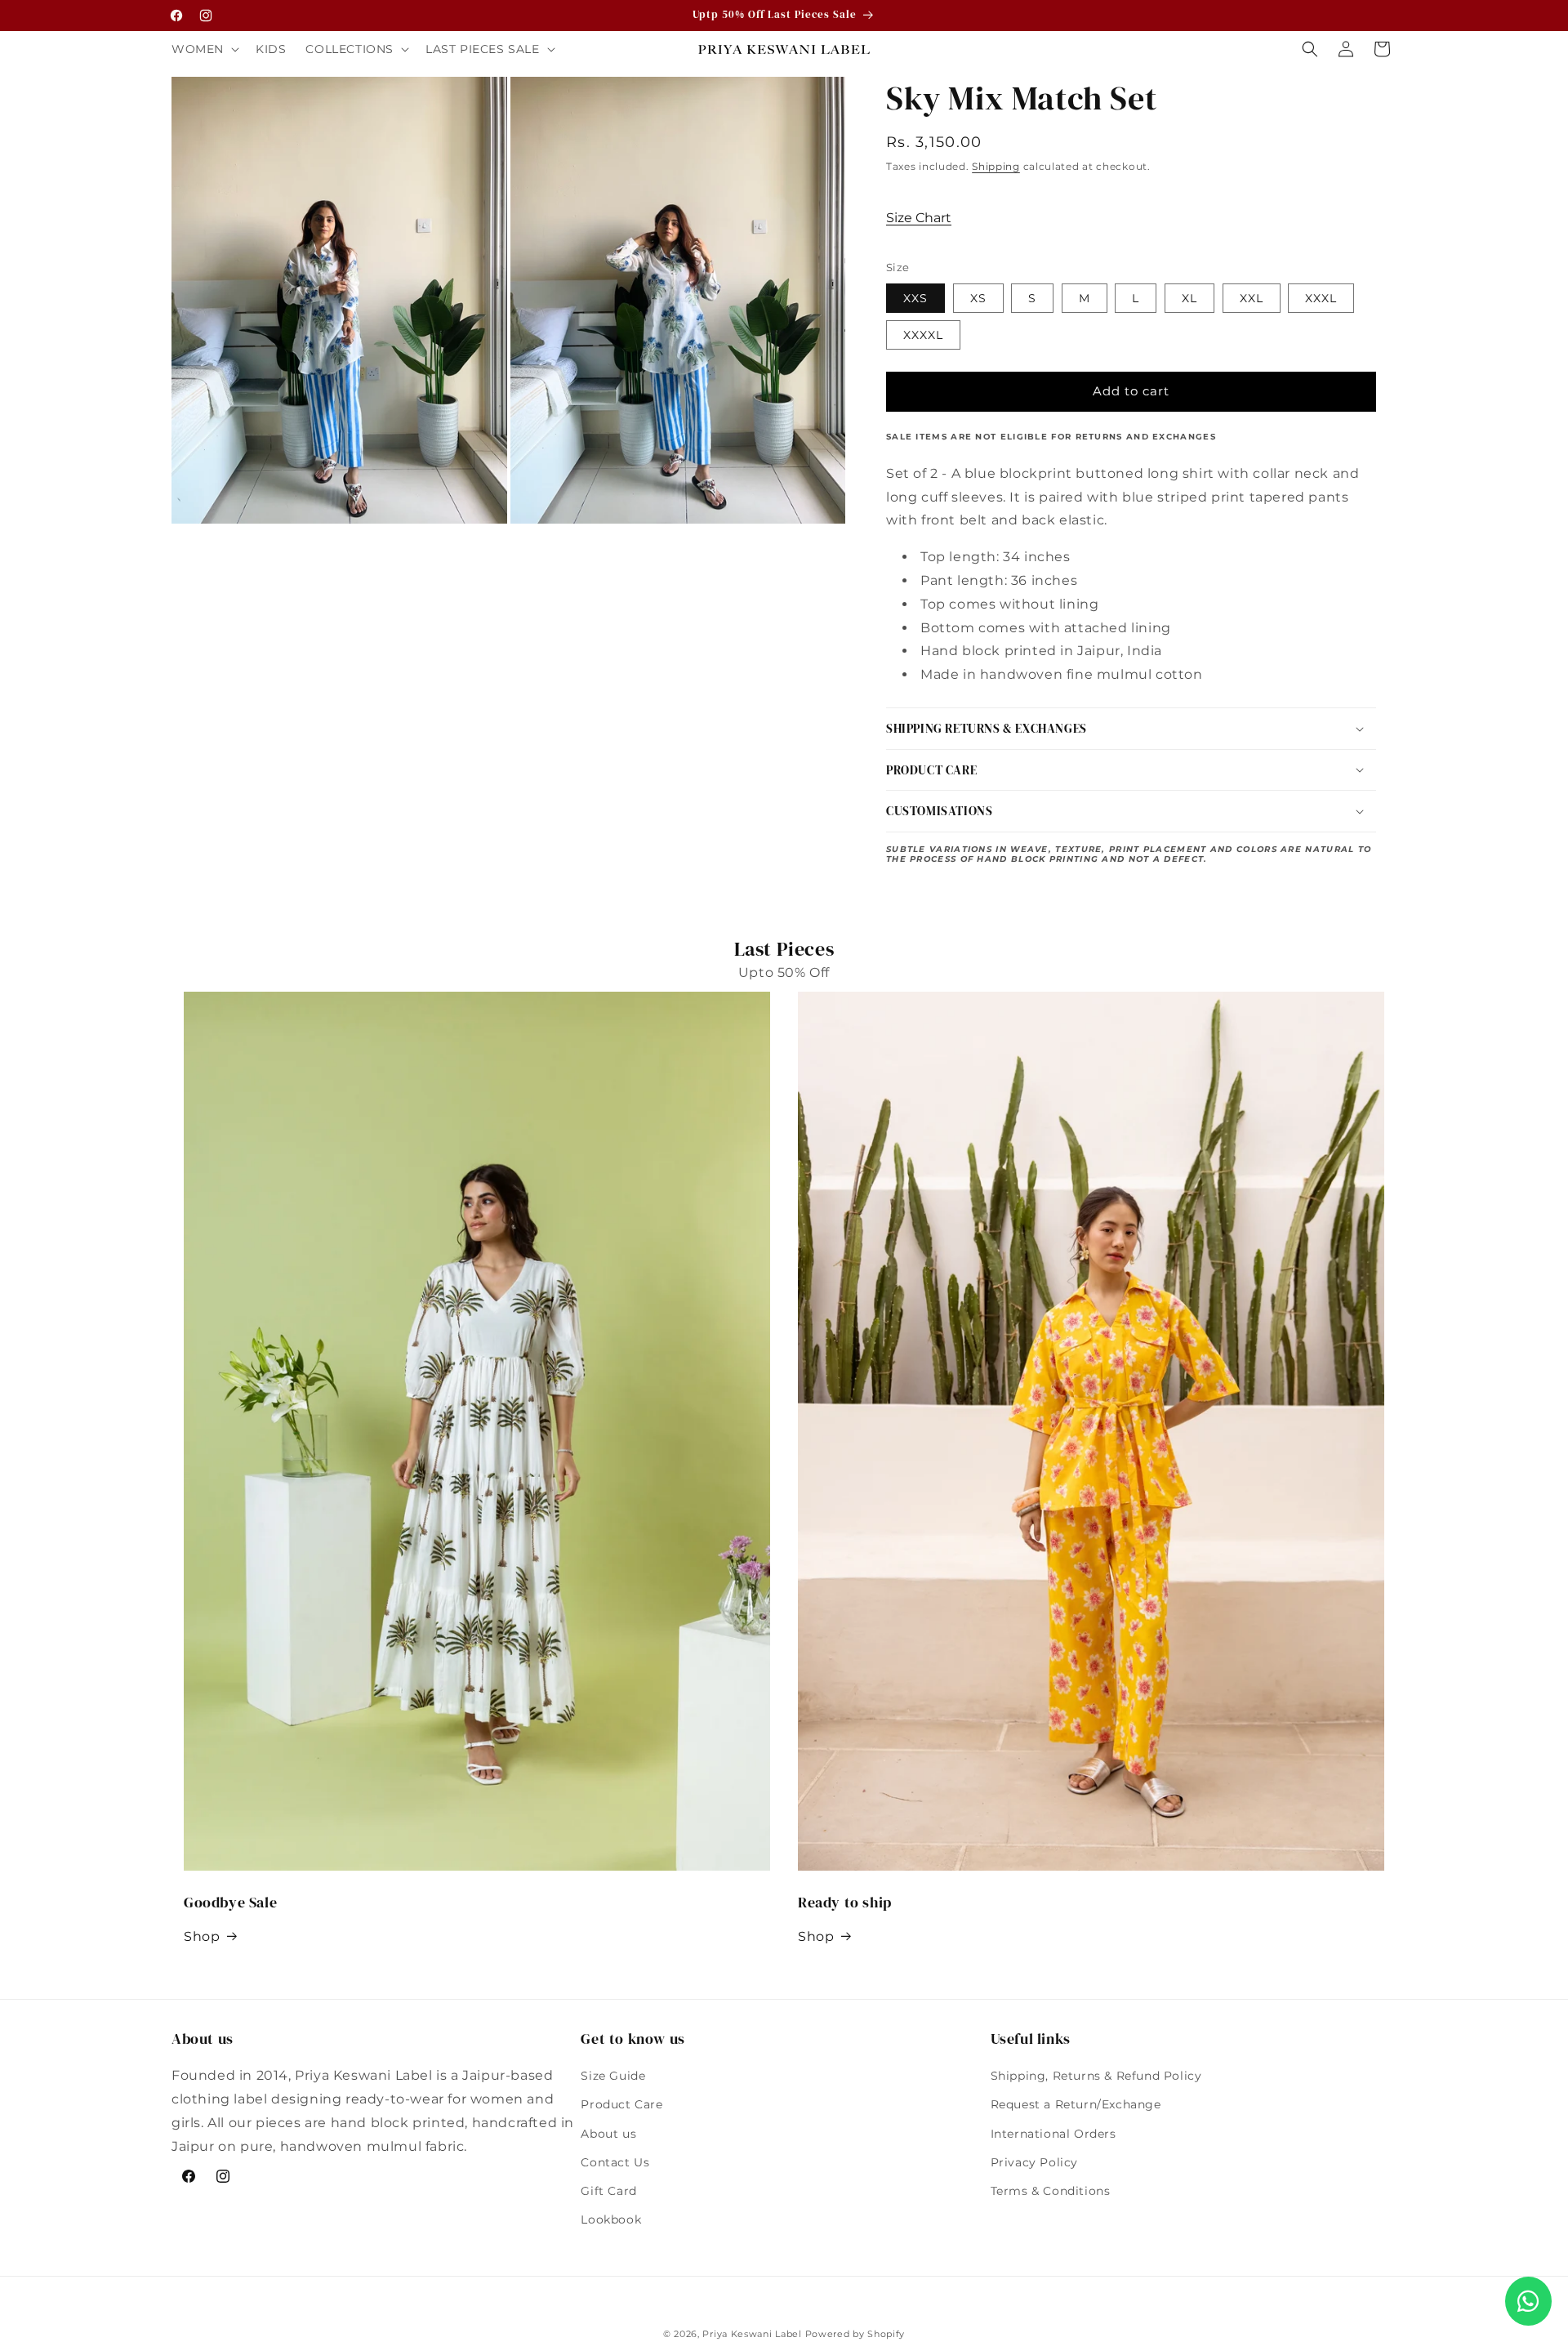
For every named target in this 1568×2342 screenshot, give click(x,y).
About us (608, 2134)
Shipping (996, 166)
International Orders (1053, 2134)
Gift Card (608, 2191)
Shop (202, 1936)
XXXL (1321, 298)
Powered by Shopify (855, 2334)
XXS (915, 298)
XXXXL (923, 335)
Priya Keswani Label (752, 2334)
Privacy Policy (1034, 2162)
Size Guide (613, 2076)
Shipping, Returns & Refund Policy (1096, 2076)
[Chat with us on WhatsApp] (1528, 2301)
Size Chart (919, 218)
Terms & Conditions (1051, 2191)
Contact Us (615, 2162)
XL (1189, 298)
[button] (204, 49)
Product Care (621, 2105)
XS (978, 298)
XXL (1252, 298)
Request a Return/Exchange (1076, 2105)
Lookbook (611, 2219)
